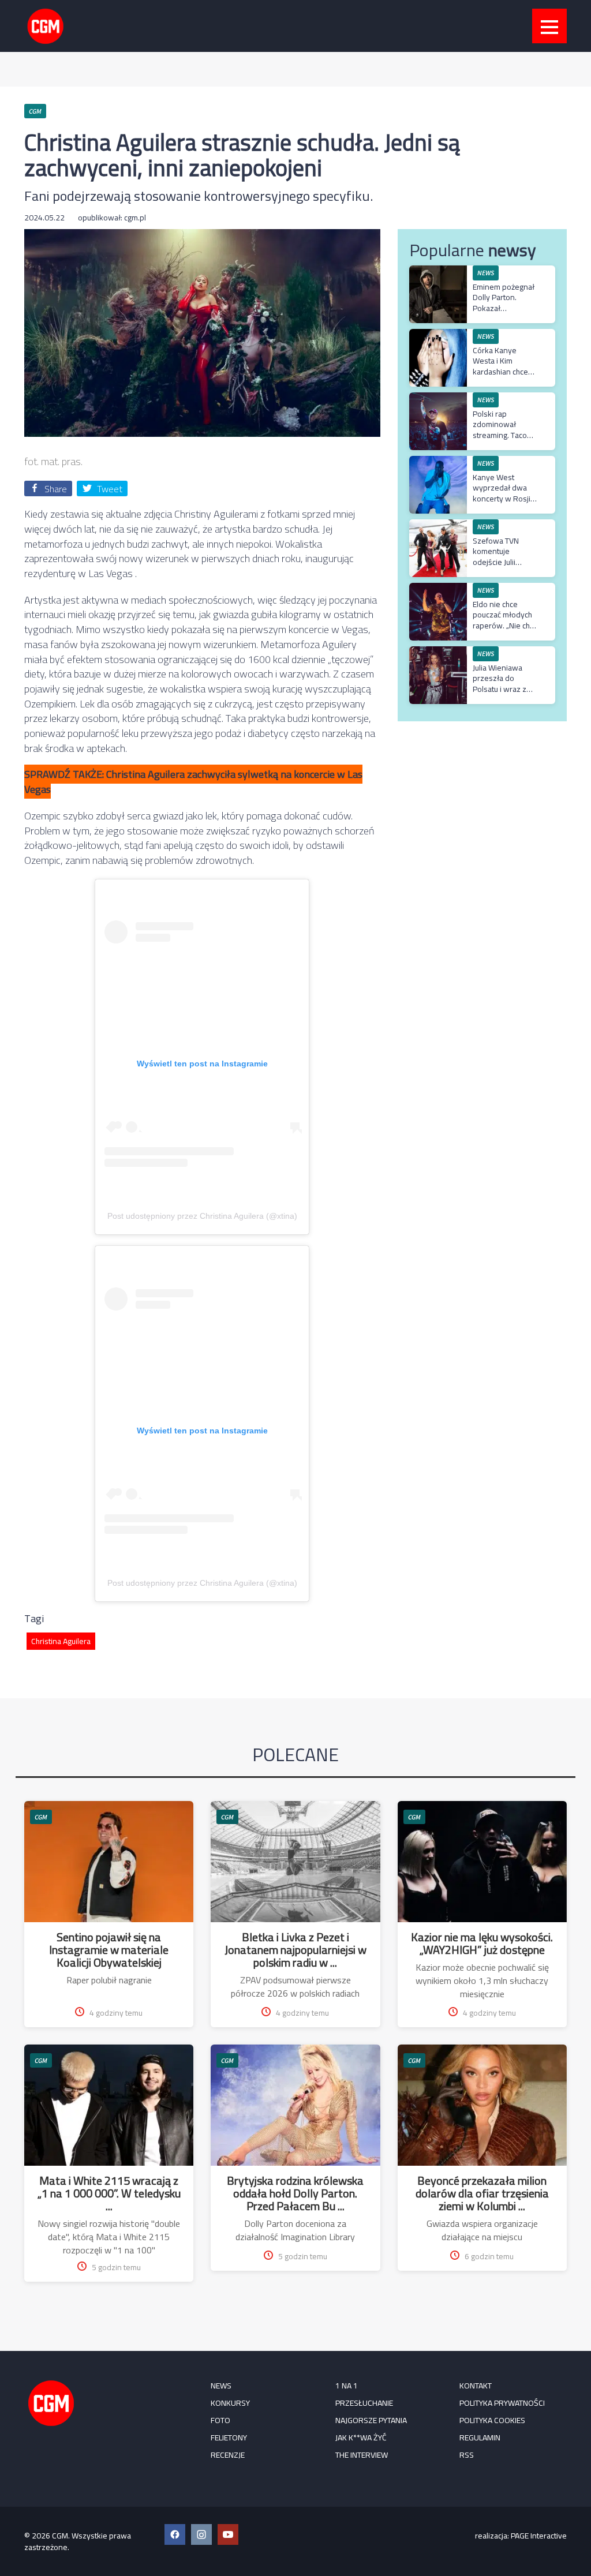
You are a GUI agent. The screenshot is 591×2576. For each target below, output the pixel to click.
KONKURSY (230, 2403)
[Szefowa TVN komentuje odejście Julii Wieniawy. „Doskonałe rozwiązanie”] (438, 525)
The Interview (362, 2455)
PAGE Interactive (539, 2536)
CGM (41, 1817)
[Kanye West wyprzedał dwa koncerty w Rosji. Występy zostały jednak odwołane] (438, 462)
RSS (467, 2455)
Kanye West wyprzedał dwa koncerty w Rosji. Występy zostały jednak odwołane (503, 498)
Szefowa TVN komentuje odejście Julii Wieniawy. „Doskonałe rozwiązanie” (496, 567)
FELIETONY (229, 2438)
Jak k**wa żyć (361, 2438)
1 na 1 (347, 2386)
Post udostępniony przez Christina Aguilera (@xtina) (202, 1216)
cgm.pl (135, 218)
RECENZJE (228, 2455)
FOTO (220, 2420)
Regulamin (480, 2438)
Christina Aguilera (61, 1641)
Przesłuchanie (364, 2403)
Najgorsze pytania (371, 2420)
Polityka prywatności (502, 2403)
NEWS (221, 2386)
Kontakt (476, 2386)
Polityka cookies (492, 2420)
